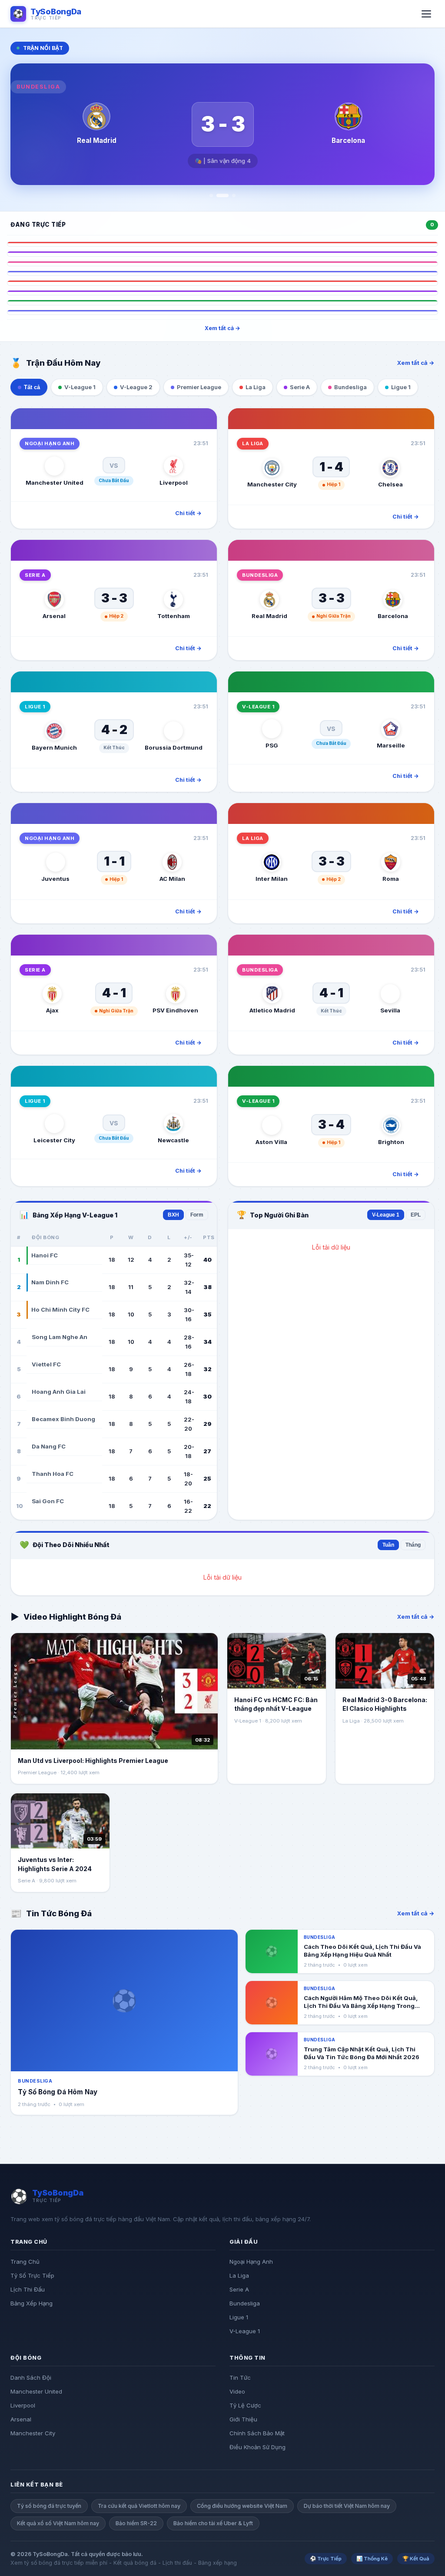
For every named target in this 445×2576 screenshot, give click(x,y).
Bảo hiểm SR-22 (136, 2523)
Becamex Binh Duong (63, 1419)
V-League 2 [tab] (136, 387)
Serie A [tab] (300, 387)
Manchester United (36, 2391)
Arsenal (21, 2419)
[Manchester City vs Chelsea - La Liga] (222, 244)
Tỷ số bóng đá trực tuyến (49, 2506)
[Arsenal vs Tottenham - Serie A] (222, 254)
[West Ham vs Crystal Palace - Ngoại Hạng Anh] (222, 312)
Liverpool (23, 2405)
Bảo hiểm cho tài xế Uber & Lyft (213, 2523)
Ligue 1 (239, 2317)
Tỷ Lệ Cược (245, 2405)
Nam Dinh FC (50, 1282)
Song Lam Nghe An (60, 1337)
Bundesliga (245, 2303)
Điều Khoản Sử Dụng (257, 2447)
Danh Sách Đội (31, 2378)
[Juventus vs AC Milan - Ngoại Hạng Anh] (222, 273)
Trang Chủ (25, 2262)
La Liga (239, 2275)
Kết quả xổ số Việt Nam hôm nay (58, 2523)
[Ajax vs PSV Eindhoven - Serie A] (222, 293)
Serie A (239, 2289)
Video (237, 2391)
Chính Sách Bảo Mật (257, 2433)
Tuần (388, 1545)
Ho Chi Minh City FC (60, 1309)
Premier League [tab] (199, 387)
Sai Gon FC (48, 1501)
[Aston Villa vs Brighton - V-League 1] (222, 302)
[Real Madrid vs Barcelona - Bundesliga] (222, 264)
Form (197, 1215)
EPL (416, 1215)
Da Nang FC (49, 1446)
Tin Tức (240, 2378)
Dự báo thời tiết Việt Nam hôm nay (347, 2506)
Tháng (413, 1545)
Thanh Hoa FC (53, 1474)
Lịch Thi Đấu (28, 2289)
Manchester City (33, 2433)
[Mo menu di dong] (426, 14)
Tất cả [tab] (32, 387)
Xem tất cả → (222, 328)
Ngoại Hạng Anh (251, 2262)
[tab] (211, 195)
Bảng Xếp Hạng (32, 2303)
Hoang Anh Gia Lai (59, 1392)
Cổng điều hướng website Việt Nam (242, 2506)
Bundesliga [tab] (350, 387)
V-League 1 (386, 1215)
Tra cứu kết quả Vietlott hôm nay (139, 2506)
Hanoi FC (45, 1255)
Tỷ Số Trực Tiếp (32, 2275)
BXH (173, 1215)
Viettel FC (46, 1364)
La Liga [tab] (256, 387)
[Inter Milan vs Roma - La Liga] (222, 283)
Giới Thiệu (243, 2419)
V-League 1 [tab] (80, 387)
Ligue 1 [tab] (401, 387)
